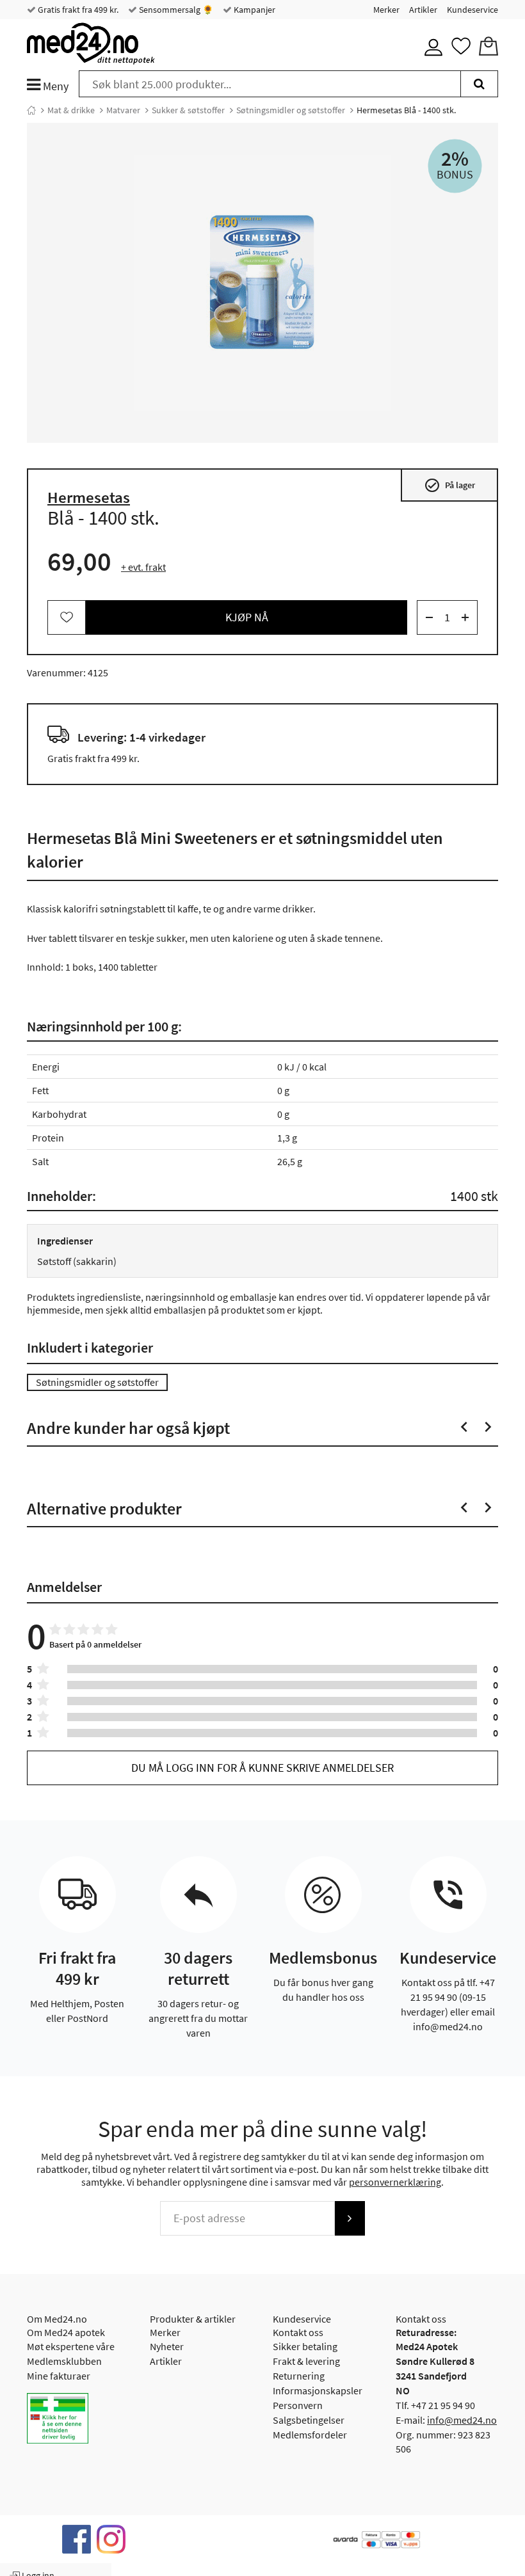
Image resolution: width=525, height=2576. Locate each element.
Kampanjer (254, 10)
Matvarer (123, 110)
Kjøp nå (247, 617)
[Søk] (479, 84)
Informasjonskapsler (318, 2390)
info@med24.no (462, 2420)
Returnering (299, 2376)
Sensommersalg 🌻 (175, 10)
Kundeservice (472, 10)
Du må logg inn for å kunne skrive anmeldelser (262, 1768)
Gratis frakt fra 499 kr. (77, 10)
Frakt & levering (306, 2361)
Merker (386, 10)
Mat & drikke (71, 110)
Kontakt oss (298, 2332)
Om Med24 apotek (66, 2332)
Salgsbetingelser (309, 2420)
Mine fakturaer (59, 2376)
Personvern (298, 2405)
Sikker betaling (305, 2346)
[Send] (350, 2218)
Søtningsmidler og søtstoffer (291, 110)
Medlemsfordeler (310, 2435)
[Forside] (31, 110)
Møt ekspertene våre (71, 2346)
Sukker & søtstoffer (188, 110)
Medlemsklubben (64, 2361)
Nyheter (167, 2346)
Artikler (423, 10)
